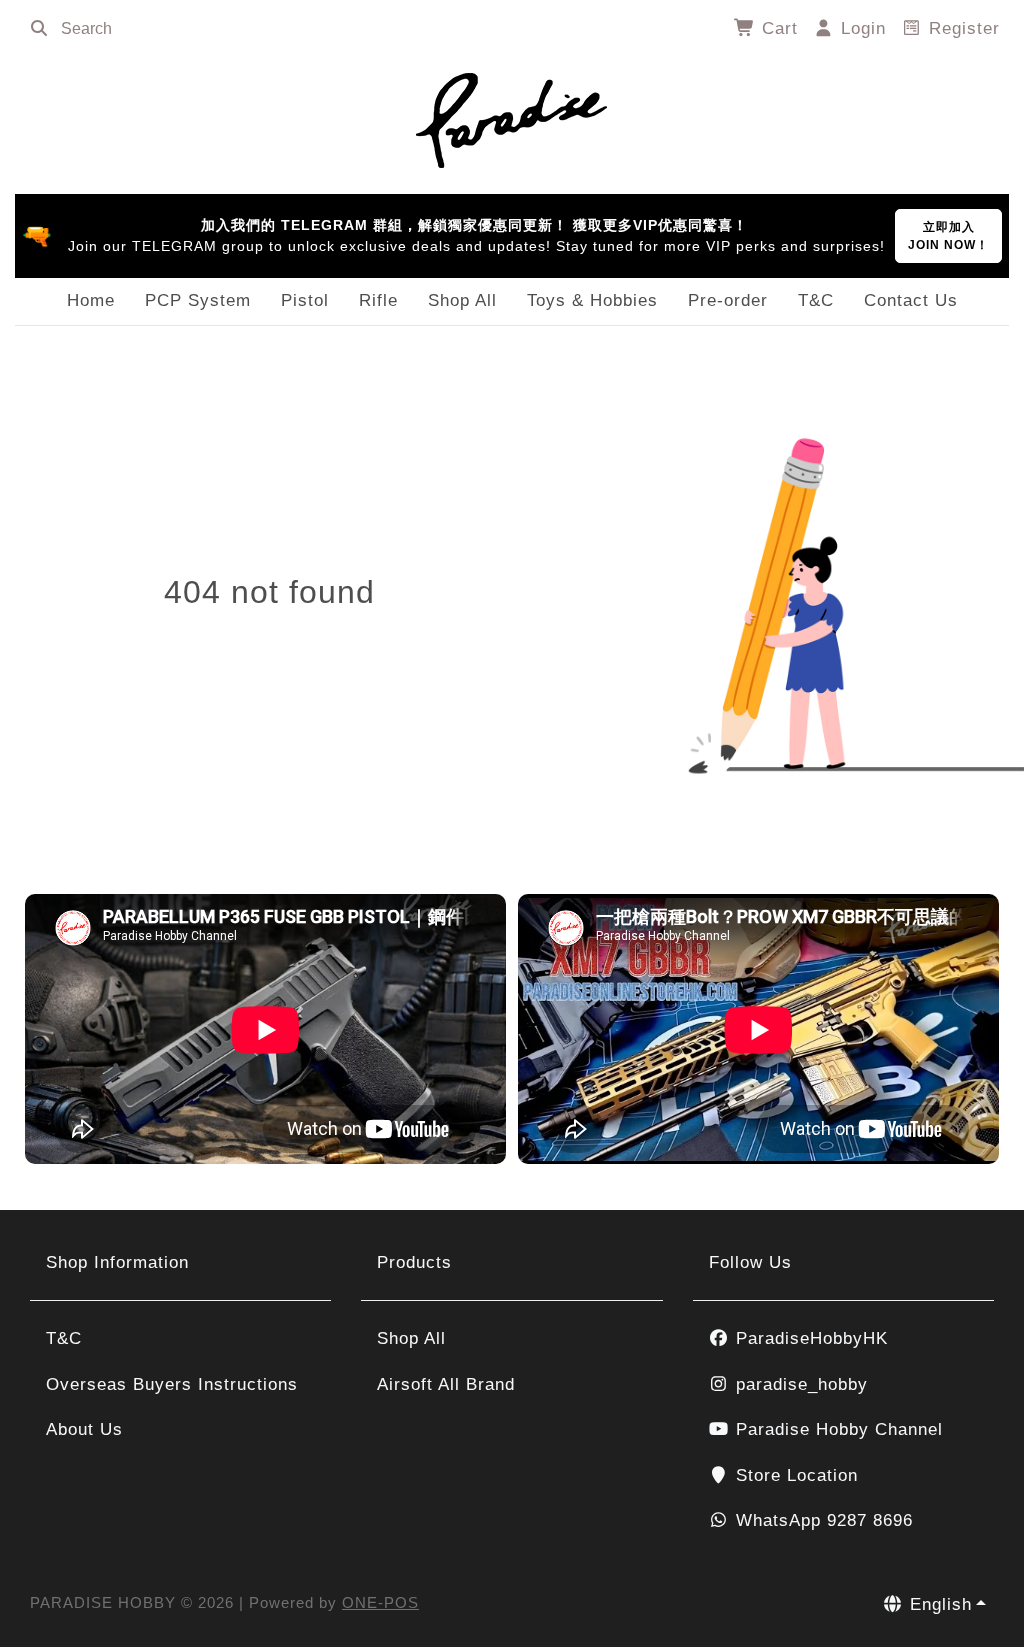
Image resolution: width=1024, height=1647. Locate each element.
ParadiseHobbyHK (809, 1338)
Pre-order (728, 300)
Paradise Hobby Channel (836, 1429)
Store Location (794, 1475)
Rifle (378, 300)
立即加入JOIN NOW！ (948, 236)
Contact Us (911, 300)
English (938, 1604)
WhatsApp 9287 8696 (821, 1520)
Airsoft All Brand (446, 1384)
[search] (39, 29)
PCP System (198, 300)
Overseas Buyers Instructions (172, 1384)
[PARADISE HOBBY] (512, 117)
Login (860, 28)
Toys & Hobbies (592, 300)
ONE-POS (380, 1602)
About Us (84, 1429)
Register (961, 28)
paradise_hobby (799, 1384)
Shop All (462, 300)
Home (91, 300)
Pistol (305, 300)
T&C (816, 300)
